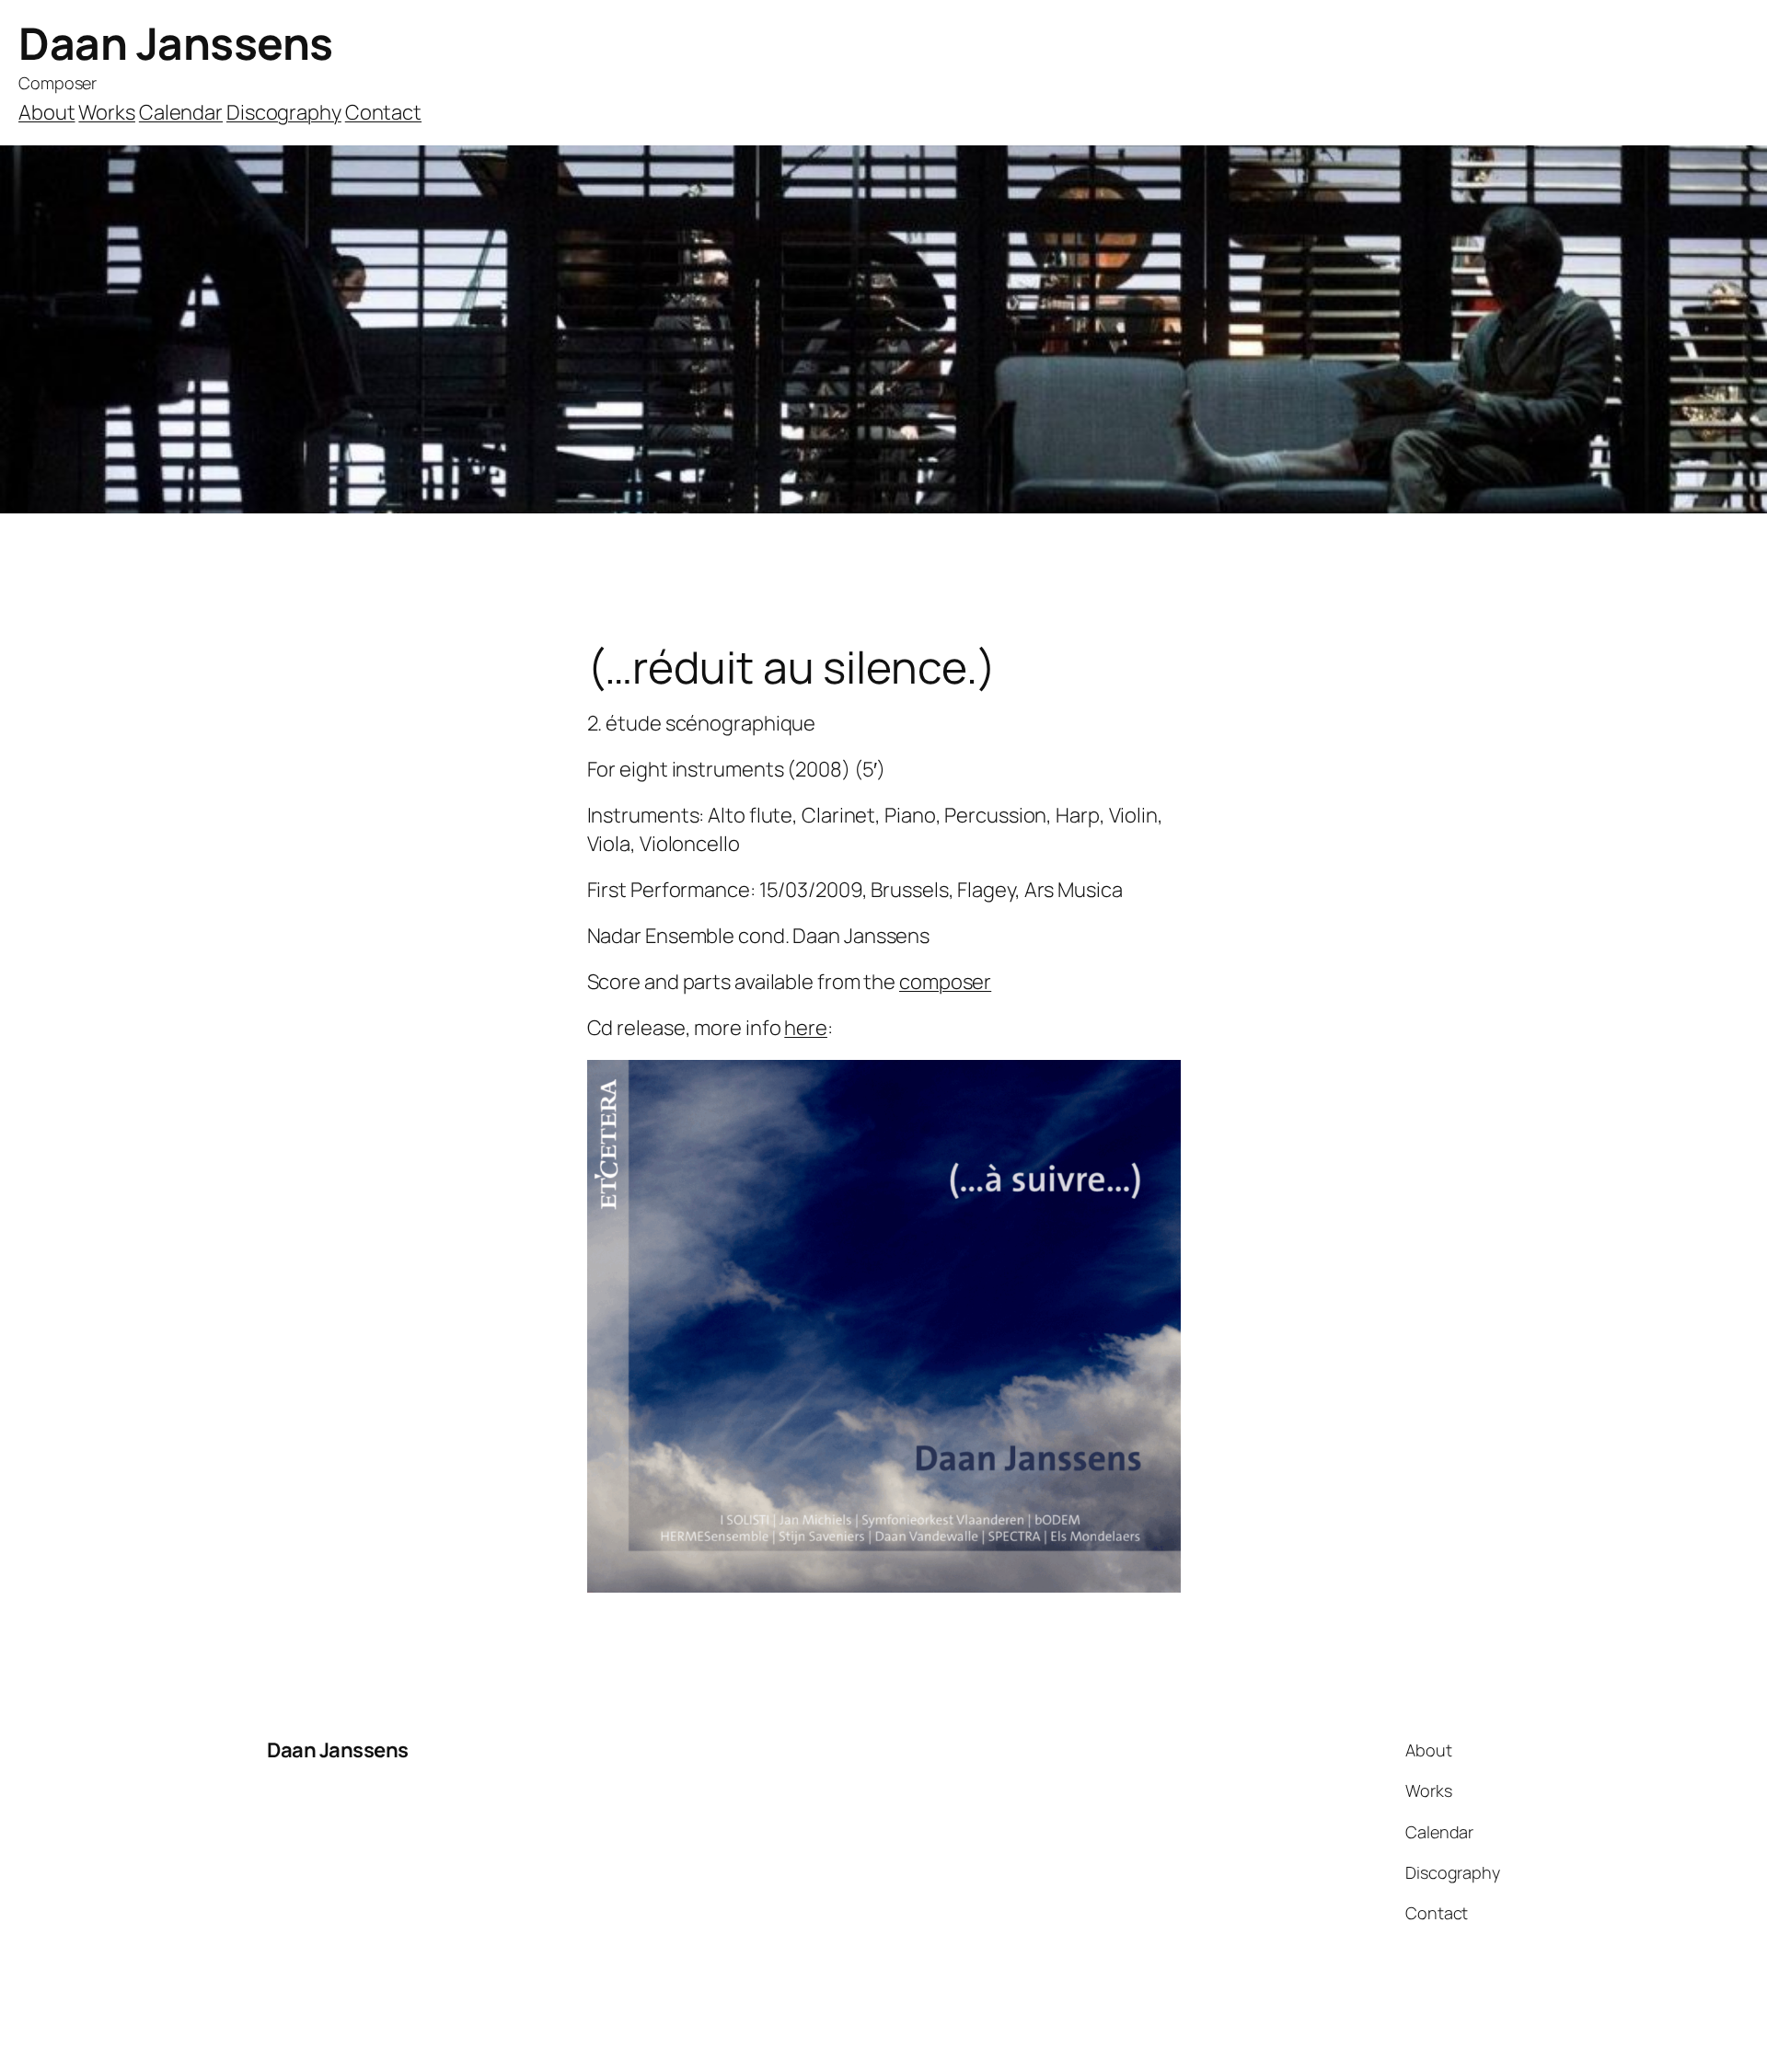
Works (107, 112)
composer (945, 982)
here (806, 1028)
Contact (383, 112)
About (47, 112)
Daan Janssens (176, 43)
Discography (284, 112)
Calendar (181, 112)
